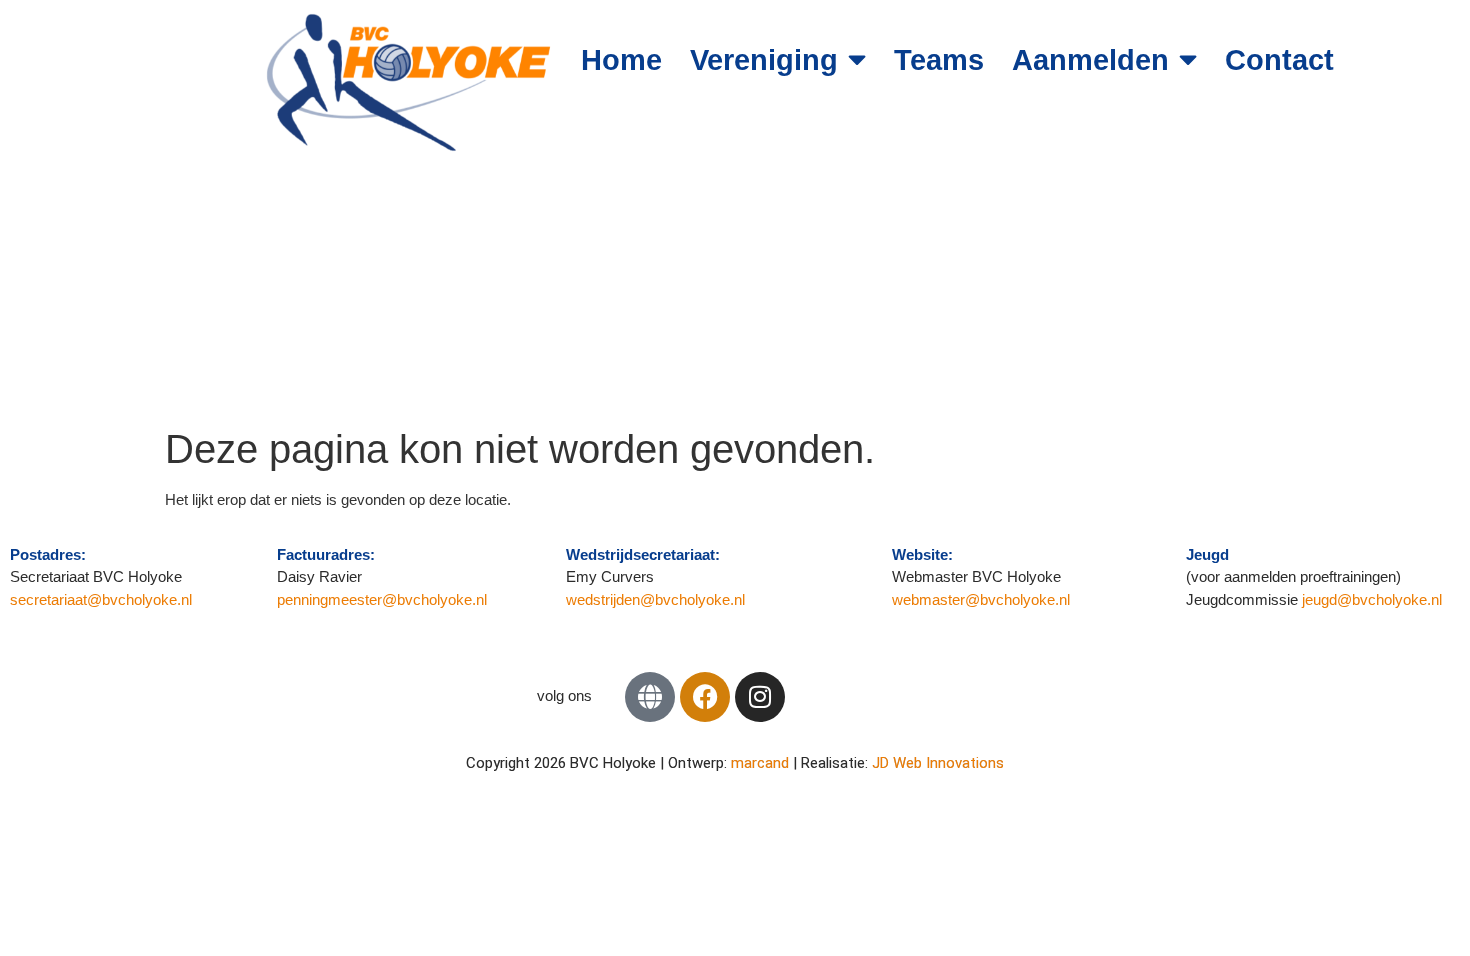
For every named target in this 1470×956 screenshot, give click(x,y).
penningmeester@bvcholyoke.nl (382, 599)
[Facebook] (705, 697)
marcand (762, 763)
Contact (1279, 60)
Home (621, 60)
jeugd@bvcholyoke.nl (1372, 599)
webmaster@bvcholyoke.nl (981, 599)
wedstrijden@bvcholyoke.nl (655, 599)
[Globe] (650, 697)
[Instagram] (760, 697)
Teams (939, 60)
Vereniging (764, 60)
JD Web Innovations (938, 763)
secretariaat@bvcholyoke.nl (103, 599)
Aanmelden (1090, 60)
